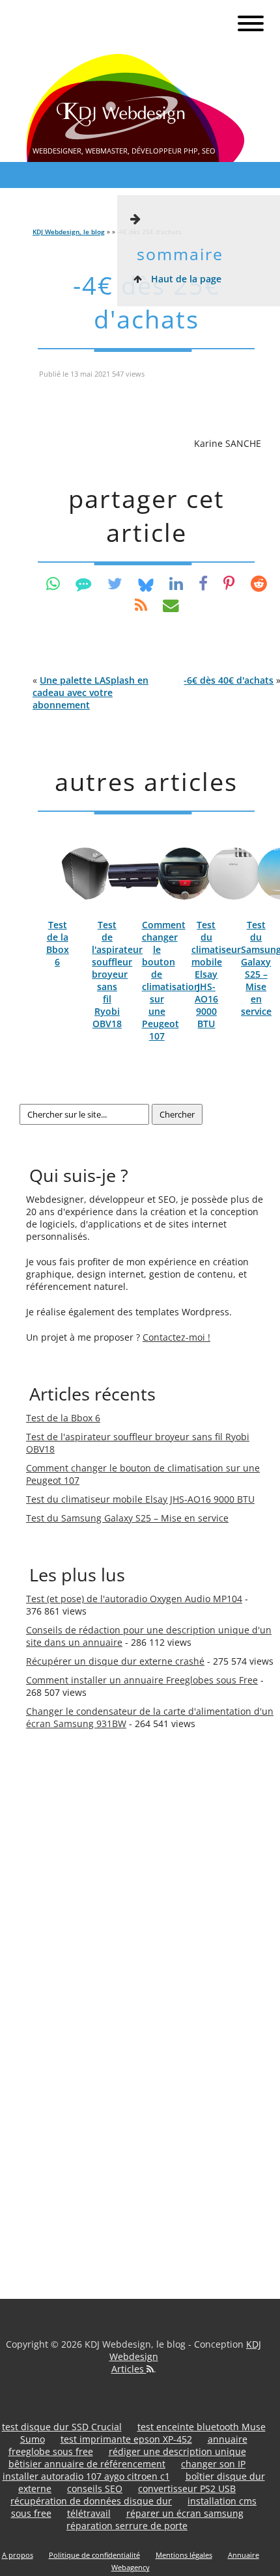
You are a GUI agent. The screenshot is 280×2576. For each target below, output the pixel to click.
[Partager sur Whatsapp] (53, 583)
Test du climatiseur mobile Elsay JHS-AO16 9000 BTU (216, 974)
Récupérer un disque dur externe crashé (115, 1661)
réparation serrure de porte (127, 2526)
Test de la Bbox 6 (58, 943)
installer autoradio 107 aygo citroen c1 (86, 2476)
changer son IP (213, 2464)
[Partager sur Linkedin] (176, 583)
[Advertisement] (78, 1964)
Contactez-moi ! (176, 1337)
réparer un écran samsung (185, 2513)
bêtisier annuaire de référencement (87, 2464)
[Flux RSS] (141, 605)
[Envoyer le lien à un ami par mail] (171, 605)
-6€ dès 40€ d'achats (229, 680)
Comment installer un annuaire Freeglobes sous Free (142, 1680)
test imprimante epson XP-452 (126, 2439)
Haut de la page (185, 279)
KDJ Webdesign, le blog (69, 232)
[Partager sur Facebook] (203, 583)
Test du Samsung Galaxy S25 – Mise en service (127, 1518)
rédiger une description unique (177, 2451)
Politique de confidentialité (94, 2555)
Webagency (131, 2567)
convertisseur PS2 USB (187, 2489)
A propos (18, 2555)
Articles (129, 2369)
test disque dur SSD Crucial (62, 2427)
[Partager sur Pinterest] (229, 583)
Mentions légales (184, 2555)
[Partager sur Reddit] (259, 583)
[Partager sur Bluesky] (146, 583)
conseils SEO (95, 2489)
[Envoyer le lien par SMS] (84, 583)
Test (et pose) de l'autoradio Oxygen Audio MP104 (134, 1599)
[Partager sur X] (115, 583)
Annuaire (244, 2555)
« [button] (91, 692)
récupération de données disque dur (91, 2501)
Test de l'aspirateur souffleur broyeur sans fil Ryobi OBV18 (117, 974)
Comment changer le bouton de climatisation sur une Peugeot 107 (171, 980)
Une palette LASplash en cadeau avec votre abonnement (91, 692)
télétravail (89, 2513)
